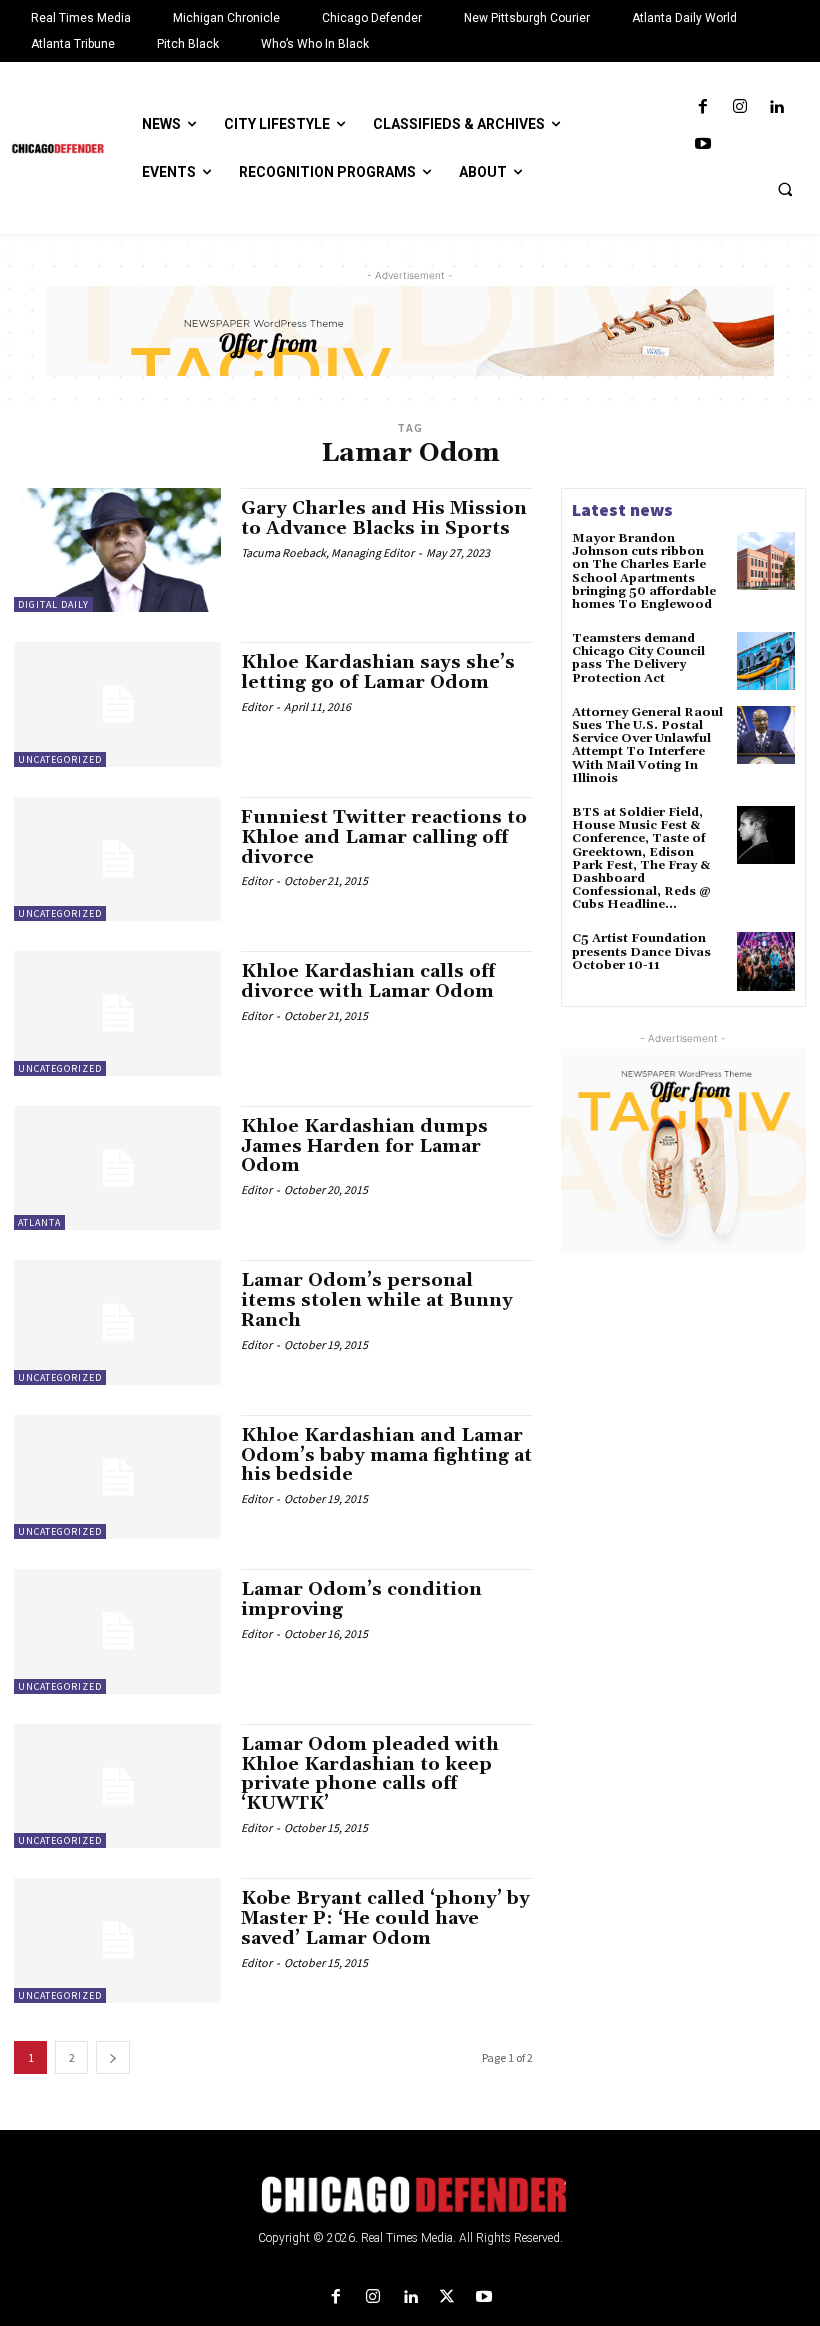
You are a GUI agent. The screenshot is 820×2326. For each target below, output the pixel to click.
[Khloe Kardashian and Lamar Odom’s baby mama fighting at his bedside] (117, 1477)
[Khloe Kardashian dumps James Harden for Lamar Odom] (117, 1168)
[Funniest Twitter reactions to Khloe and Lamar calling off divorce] (117, 859)
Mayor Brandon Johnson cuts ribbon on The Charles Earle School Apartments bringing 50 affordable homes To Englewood (644, 571)
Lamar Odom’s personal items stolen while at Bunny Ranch (377, 1300)
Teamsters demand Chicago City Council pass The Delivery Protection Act (638, 658)
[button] (785, 189)
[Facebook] (702, 107)
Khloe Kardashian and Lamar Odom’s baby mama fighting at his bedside (386, 1455)
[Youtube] (702, 144)
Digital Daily (53, 604)
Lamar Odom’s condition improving (361, 1599)
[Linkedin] (776, 107)
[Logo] (410, 2195)
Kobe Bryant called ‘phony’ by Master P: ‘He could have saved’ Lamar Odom (385, 1918)
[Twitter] (447, 2297)
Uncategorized (60, 759)
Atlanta (39, 1222)
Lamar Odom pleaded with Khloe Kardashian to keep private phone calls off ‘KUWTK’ (370, 1774)
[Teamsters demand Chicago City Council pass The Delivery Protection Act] (766, 661)
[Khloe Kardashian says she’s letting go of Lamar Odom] (117, 704)
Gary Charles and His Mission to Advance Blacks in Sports (384, 518)
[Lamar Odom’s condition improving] (117, 1631)
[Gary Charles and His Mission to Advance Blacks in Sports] (117, 550)
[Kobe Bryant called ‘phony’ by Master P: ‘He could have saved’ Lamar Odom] (117, 1940)
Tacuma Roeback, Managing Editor (327, 552)
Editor (256, 706)
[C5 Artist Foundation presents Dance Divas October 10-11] (766, 961)
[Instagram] (739, 107)
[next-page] (113, 2057)
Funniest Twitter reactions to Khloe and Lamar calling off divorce (384, 837)
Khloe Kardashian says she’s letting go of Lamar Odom (378, 672)
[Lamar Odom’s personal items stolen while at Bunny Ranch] (117, 1322)
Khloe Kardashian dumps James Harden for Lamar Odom (364, 1146)
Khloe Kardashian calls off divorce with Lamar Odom (368, 981)
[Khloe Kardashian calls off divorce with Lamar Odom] (117, 1013)
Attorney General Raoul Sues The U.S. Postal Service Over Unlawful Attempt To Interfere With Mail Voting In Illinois (647, 745)
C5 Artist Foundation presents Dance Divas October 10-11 (641, 951)
